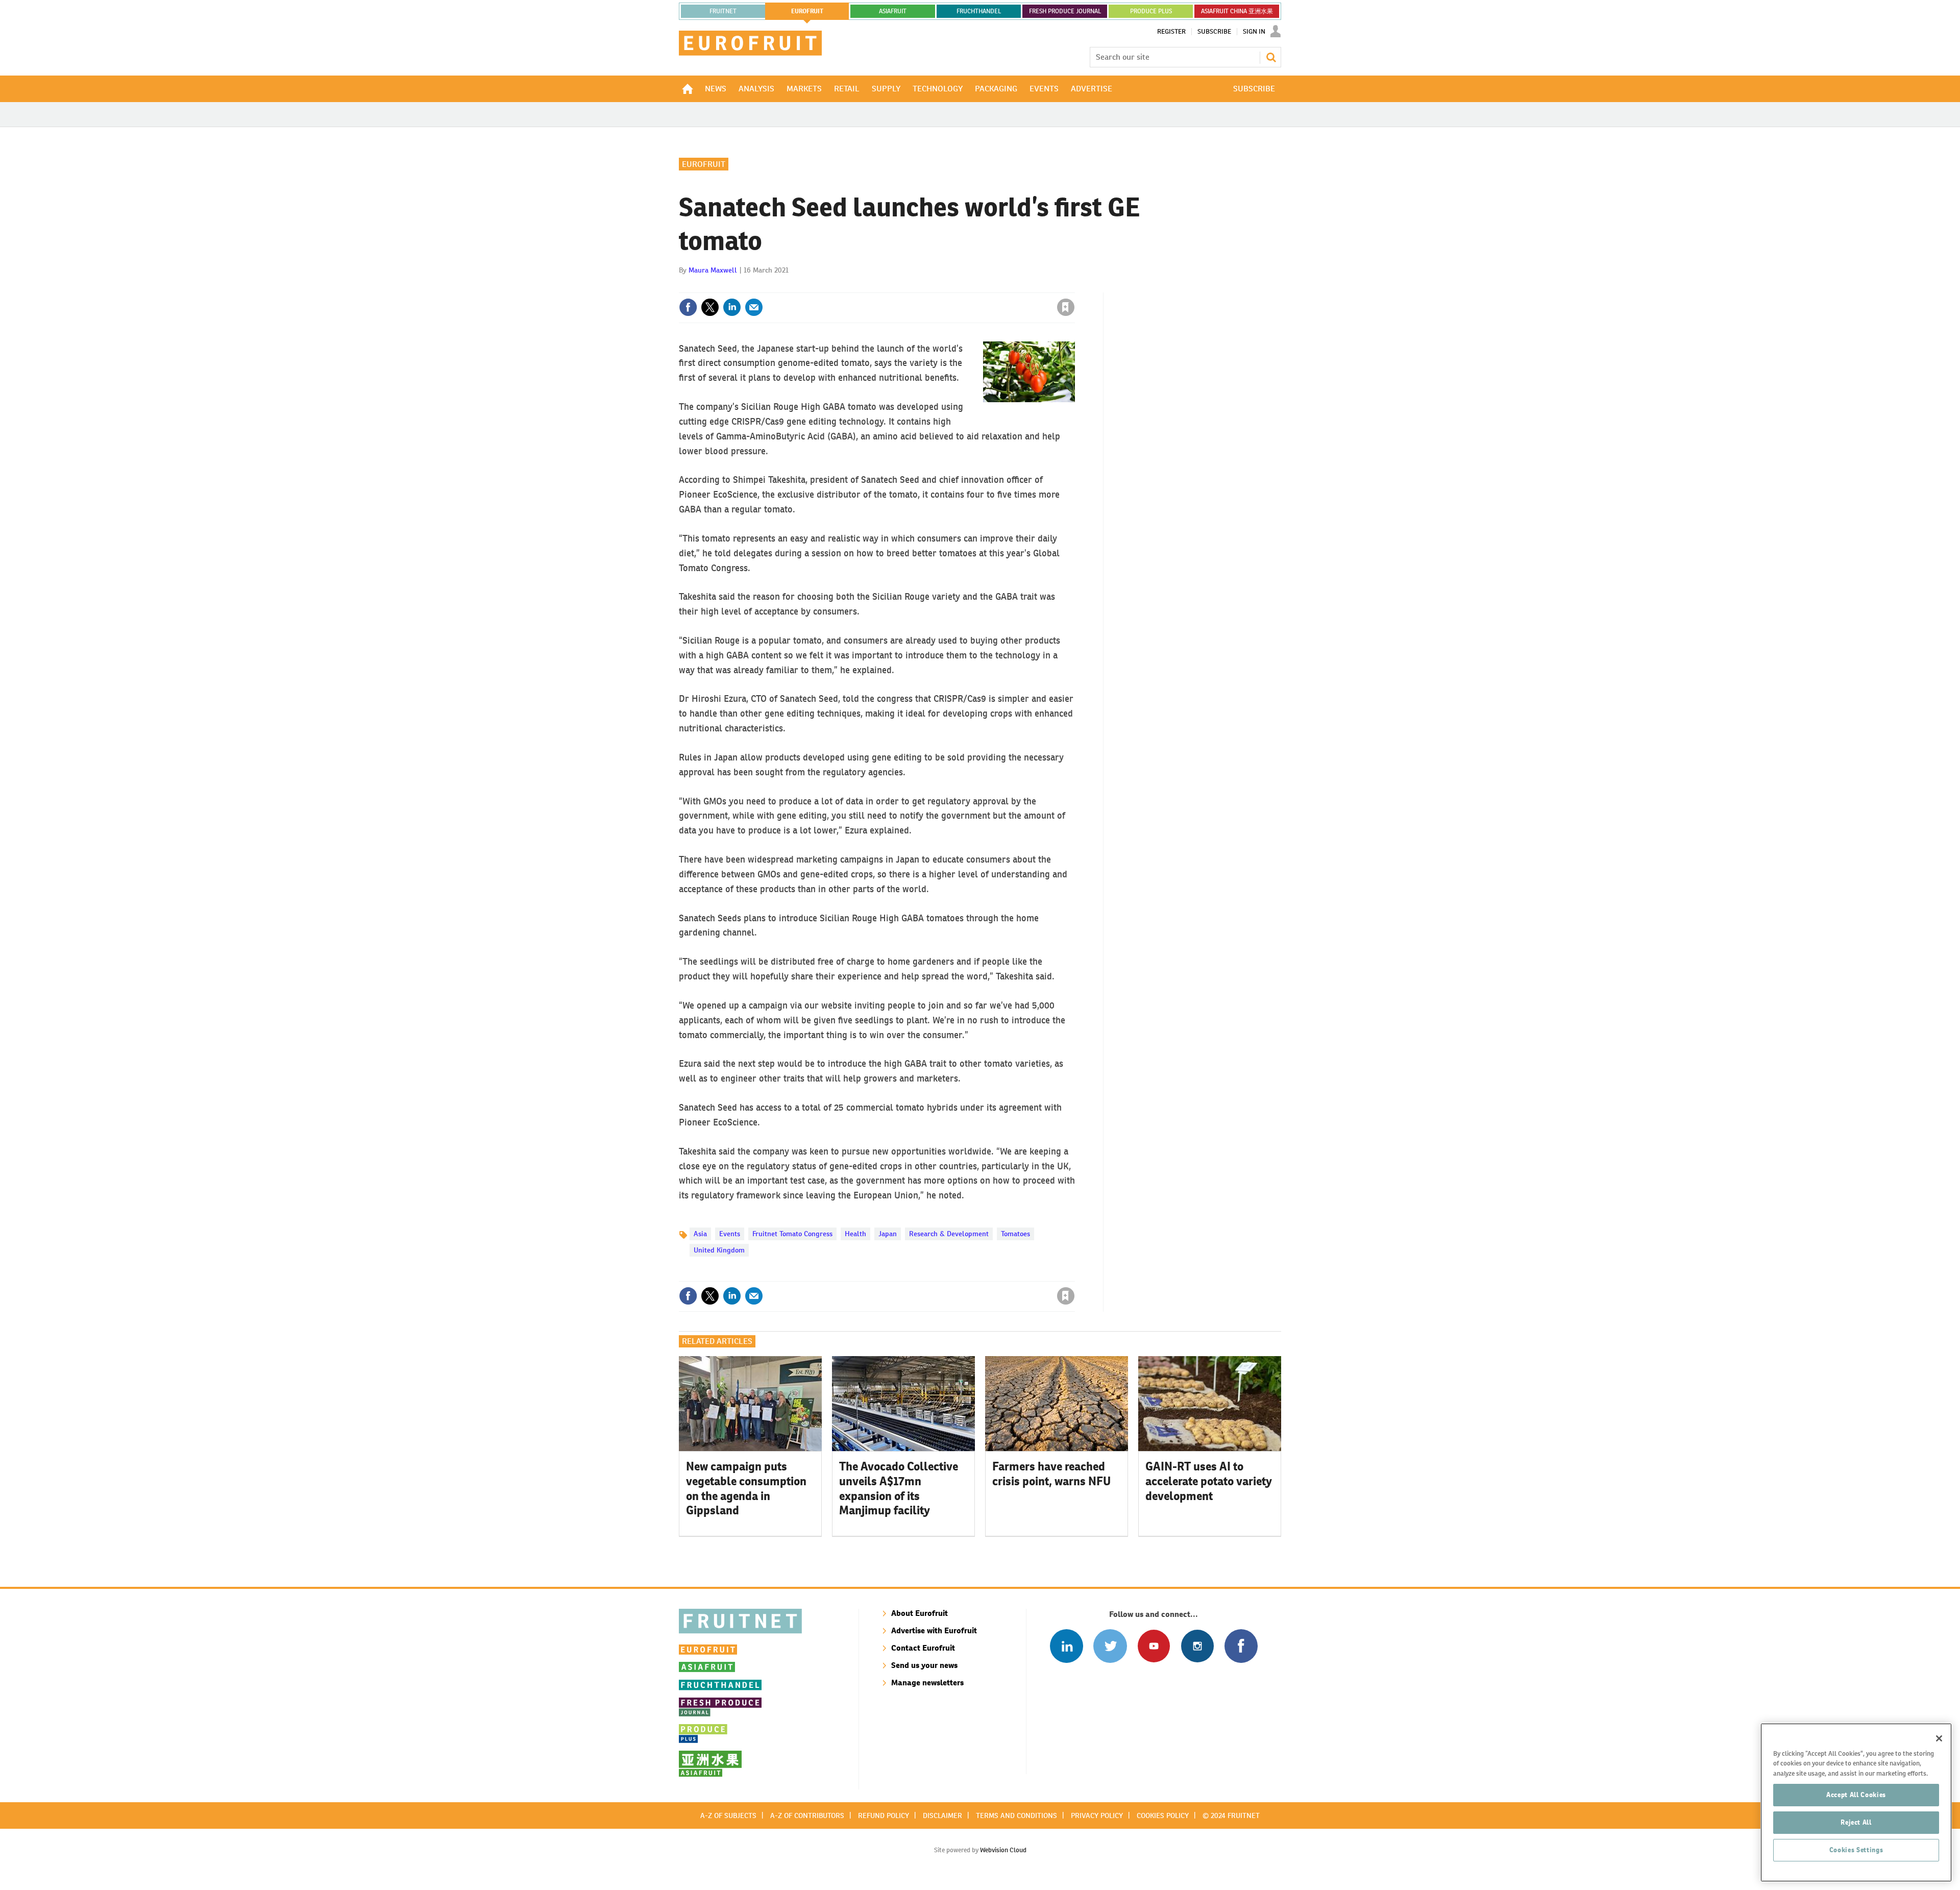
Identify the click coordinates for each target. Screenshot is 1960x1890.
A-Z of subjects (728, 1815)
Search (1271, 57)
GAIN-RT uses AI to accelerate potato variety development (1209, 1481)
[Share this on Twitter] (710, 307)
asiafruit (893, 11)
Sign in (944, 286)
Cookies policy (1163, 1815)
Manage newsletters (927, 1683)
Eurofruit (704, 164)
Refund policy (884, 1815)
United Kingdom (719, 1250)
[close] (1074, 286)
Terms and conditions (1016, 1815)
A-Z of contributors (807, 1815)
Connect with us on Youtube (1154, 1646)
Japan (888, 1234)
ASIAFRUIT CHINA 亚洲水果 (1237, 11)
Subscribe (1214, 32)
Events (730, 1234)
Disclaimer (942, 1815)
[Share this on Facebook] (688, 307)
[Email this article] (754, 307)
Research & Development (949, 1234)
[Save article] (1066, 307)
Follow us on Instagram (1197, 1646)
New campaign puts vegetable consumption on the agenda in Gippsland (746, 1488)
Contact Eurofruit (923, 1648)
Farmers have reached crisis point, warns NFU (1051, 1474)
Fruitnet (723, 11)
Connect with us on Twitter (1110, 1646)
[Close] (1939, 1738)
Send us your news (924, 1665)
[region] (1856, 1802)
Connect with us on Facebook (1241, 1646)
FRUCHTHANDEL (979, 11)
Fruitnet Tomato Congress (792, 1234)
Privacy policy (1097, 1815)
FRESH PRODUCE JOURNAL (1065, 11)
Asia (700, 1234)
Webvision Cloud (1003, 1850)
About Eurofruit (920, 1613)
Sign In (1254, 32)
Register (1171, 32)
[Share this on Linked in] (732, 307)
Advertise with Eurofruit (934, 1630)
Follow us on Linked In (1067, 1646)
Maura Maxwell (713, 270)
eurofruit (807, 11)
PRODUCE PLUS (1151, 11)
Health (855, 1234)
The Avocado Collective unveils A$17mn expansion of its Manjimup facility (899, 1488)
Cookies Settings (1856, 1850)
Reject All (1856, 1822)
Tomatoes (1015, 1234)
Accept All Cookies (1856, 1795)
